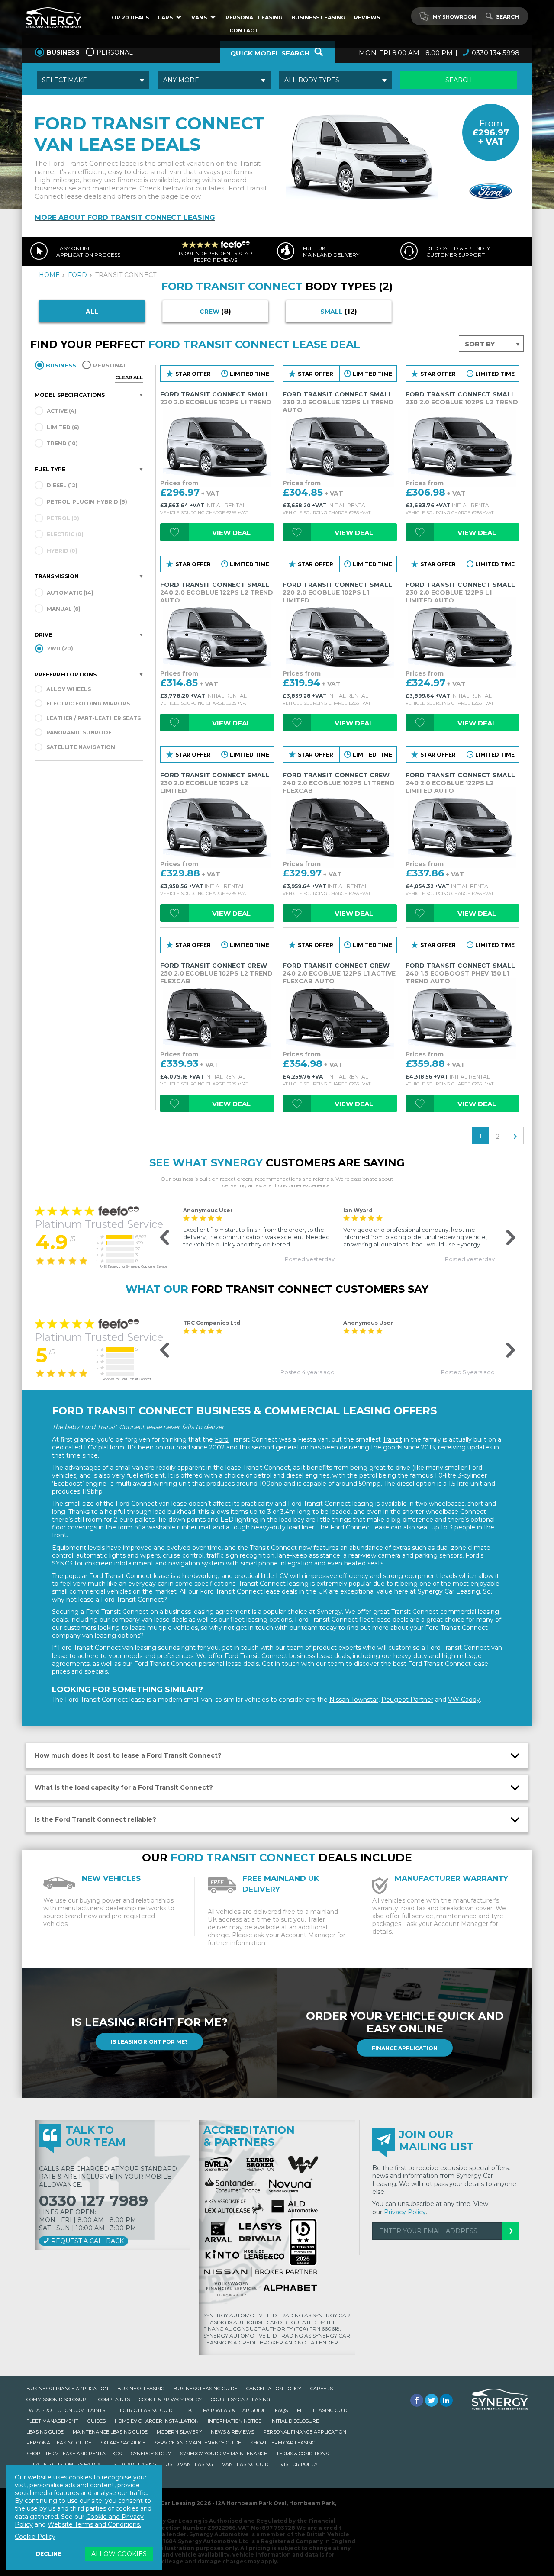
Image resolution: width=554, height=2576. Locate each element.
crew (215, 311)
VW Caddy (464, 1700)
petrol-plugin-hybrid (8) (86, 502)
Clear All (129, 377)
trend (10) (62, 443)
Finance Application (405, 2048)
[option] (259, 1235)
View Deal (231, 533)
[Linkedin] (446, 2400)
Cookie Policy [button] (35, 2537)
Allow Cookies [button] (119, 2554)
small (339, 311)
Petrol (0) (62, 518)
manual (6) (63, 609)
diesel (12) (61, 485)
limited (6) (62, 427)
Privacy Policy (405, 2212)
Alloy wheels (69, 689)
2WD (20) (59, 649)
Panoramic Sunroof (79, 733)
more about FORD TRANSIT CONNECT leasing (125, 217)
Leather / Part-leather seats (93, 718)
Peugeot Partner (407, 1700)
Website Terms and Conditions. (94, 2524)
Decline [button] (48, 2554)
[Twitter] (432, 2400)
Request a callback (87, 2241)
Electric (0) (64, 534)
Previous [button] (160, 1238)
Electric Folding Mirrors (88, 704)
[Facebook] (417, 2400)
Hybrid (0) (61, 551)
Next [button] (504, 1238)
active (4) (61, 411)
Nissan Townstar (354, 1700)
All (92, 312)
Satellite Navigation (81, 747)
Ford (222, 1439)
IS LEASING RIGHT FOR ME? (149, 2042)
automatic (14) (69, 593)
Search (507, 17)
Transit (392, 1439)
